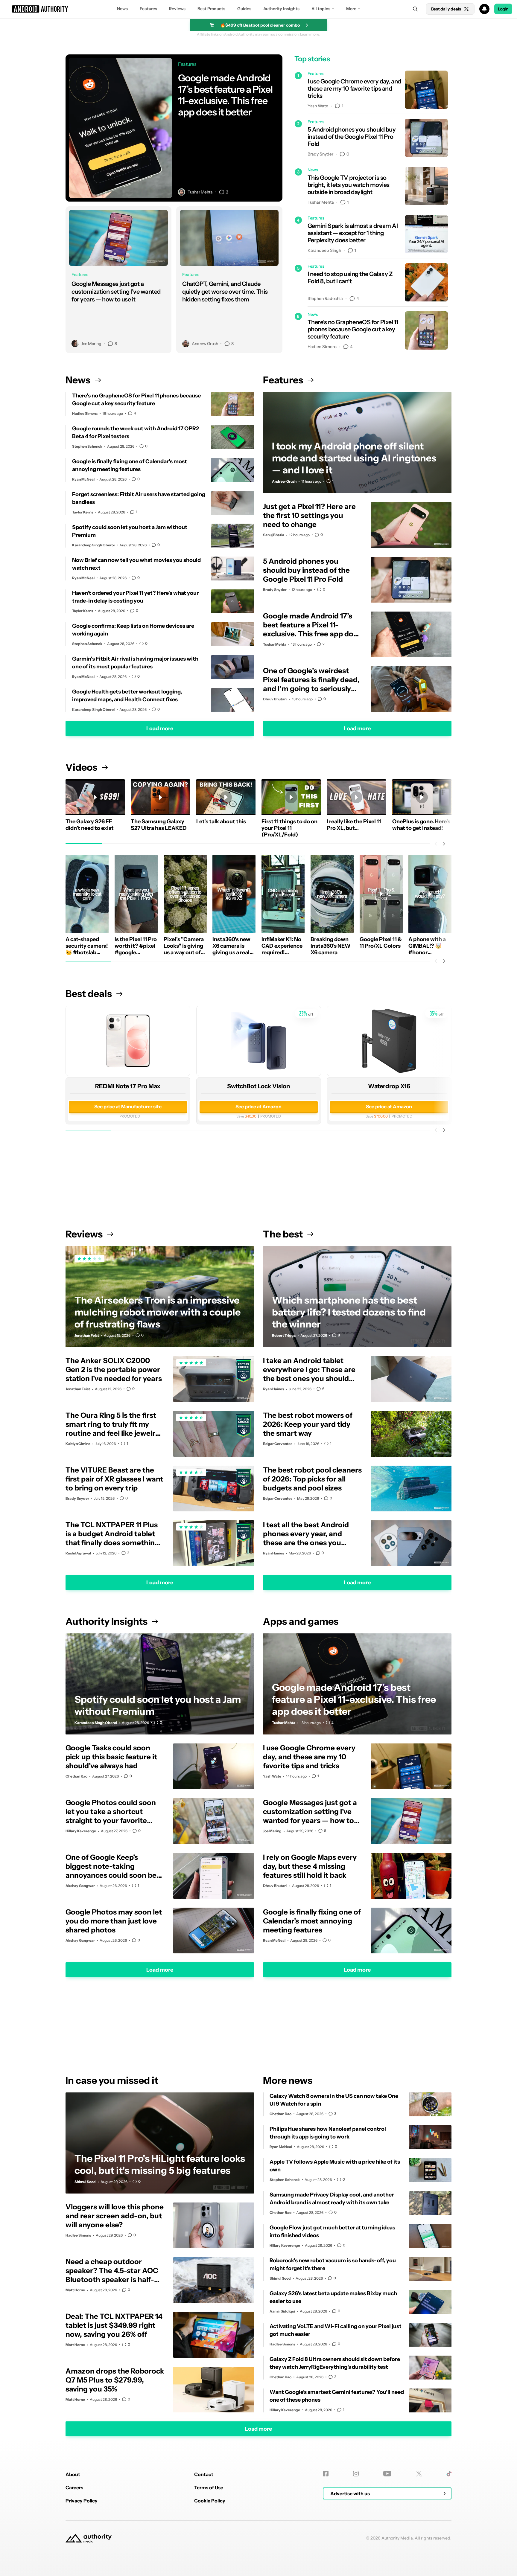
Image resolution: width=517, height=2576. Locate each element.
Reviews (177, 9)
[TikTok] (449, 2474)
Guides (244, 9)
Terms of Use (209, 2487)
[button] (258, 9)
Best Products (211, 9)
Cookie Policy (210, 2501)
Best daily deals (446, 9)
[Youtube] (387, 2474)
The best (283, 1234)
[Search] (415, 9)
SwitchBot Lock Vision (258, 1086)
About (73, 2474)
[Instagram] (356, 2474)
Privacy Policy (82, 2501)
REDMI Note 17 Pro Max (128, 1086)
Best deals (89, 994)
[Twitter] (419, 2474)
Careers (74, 2487)
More (351, 9)
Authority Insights (281, 9)
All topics (321, 9)
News (122, 9)
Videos (81, 767)
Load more (160, 728)
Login (503, 9)
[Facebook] (326, 2474)
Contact (204, 2474)
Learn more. (310, 34)
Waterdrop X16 (389, 1086)
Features (148, 9)
